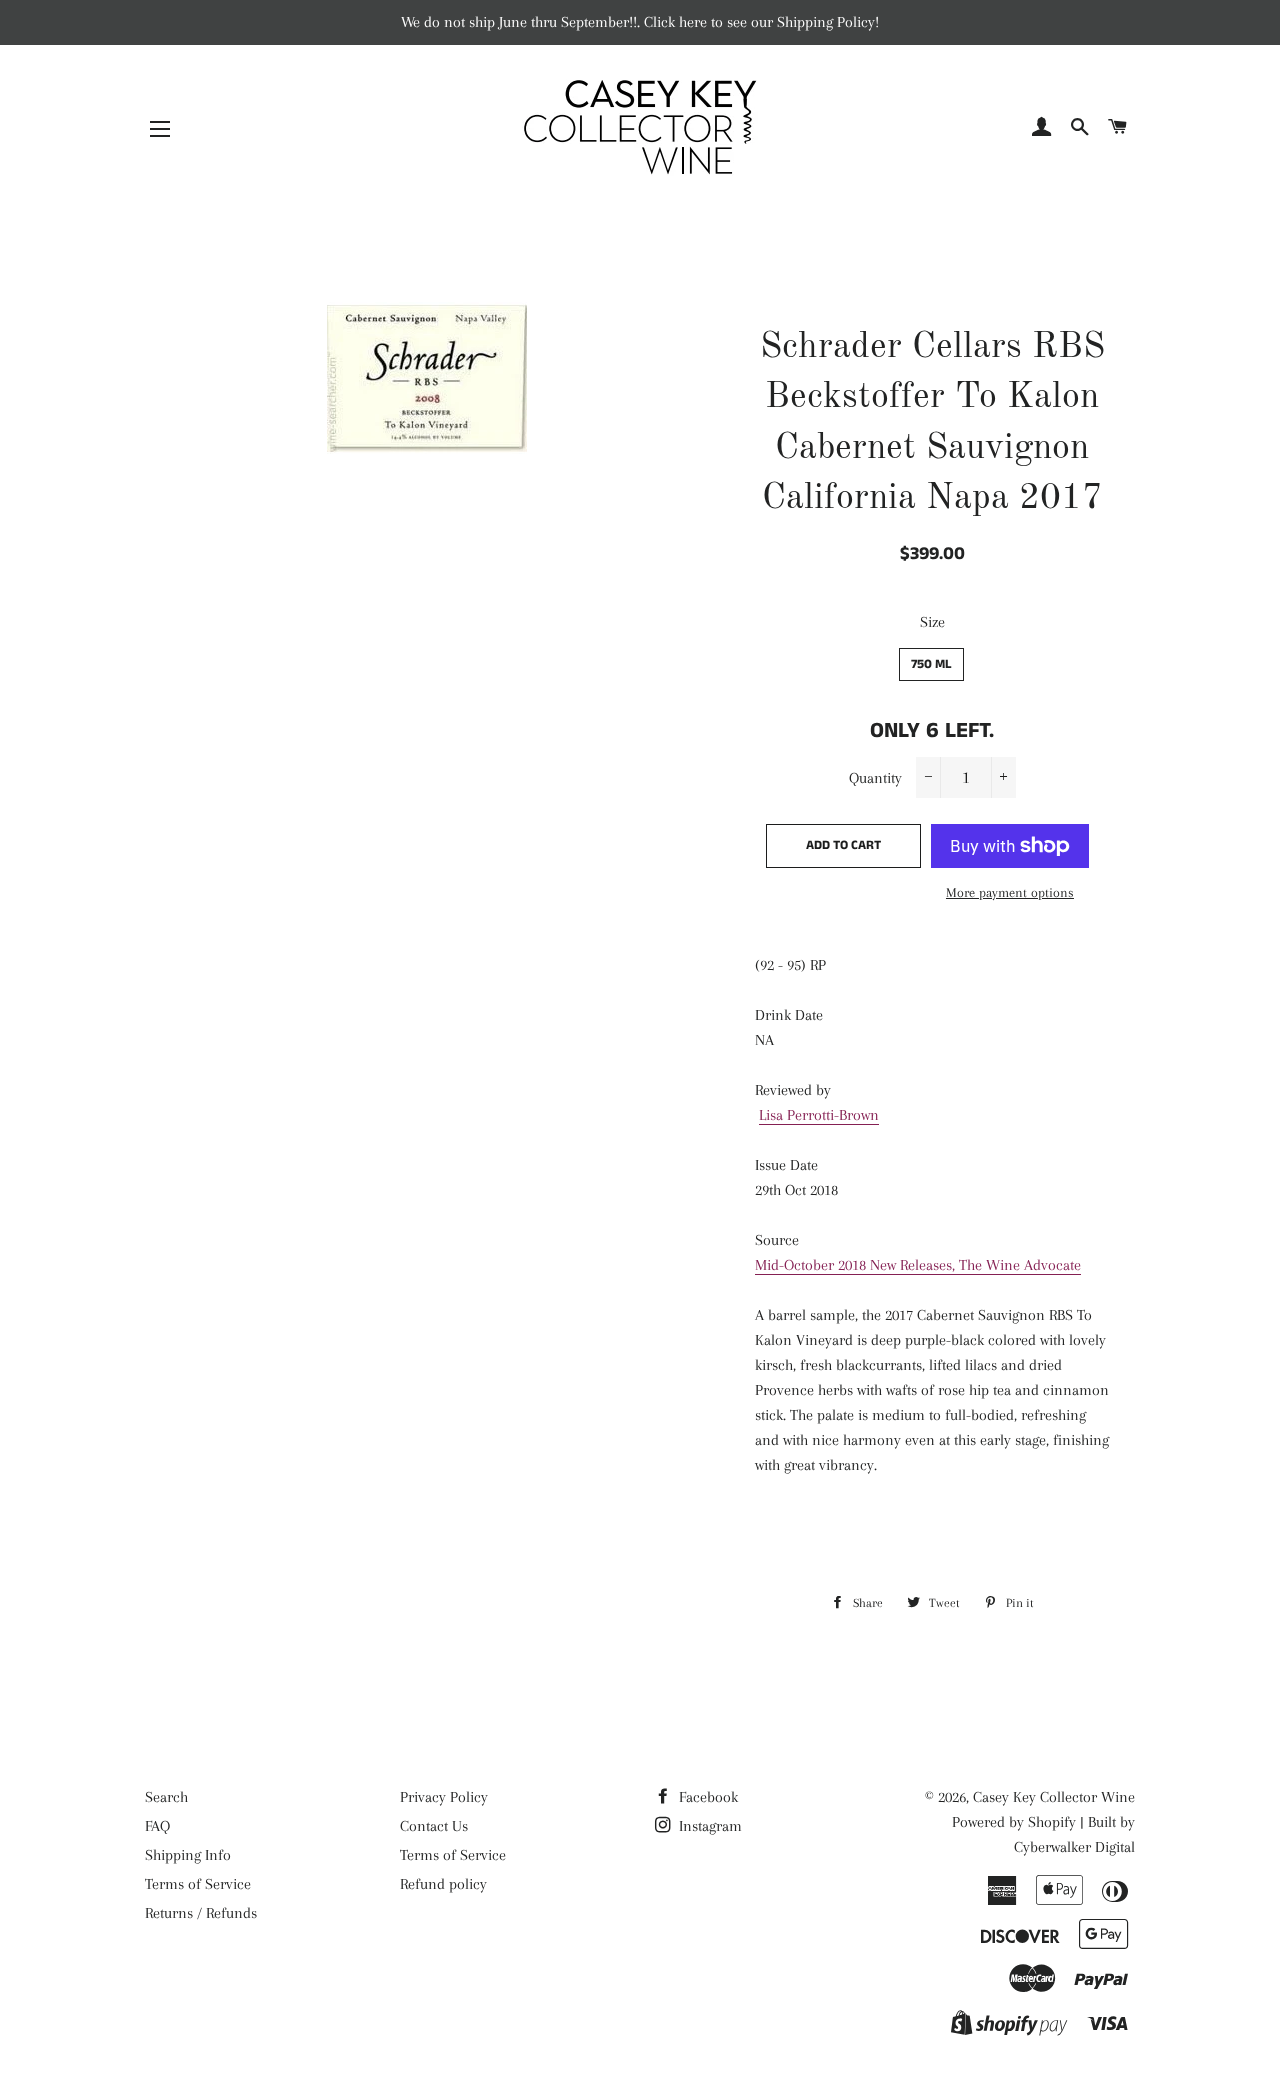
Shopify (1052, 1822)
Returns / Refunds (201, 1913)
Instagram (708, 1826)
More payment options (1010, 892)
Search (166, 1797)
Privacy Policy (444, 1797)
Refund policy (443, 1884)
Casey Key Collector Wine (1054, 1797)
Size (932, 622)
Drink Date (789, 1015)
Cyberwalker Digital (1074, 1847)
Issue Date (786, 1165)
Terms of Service (198, 1884)
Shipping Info (188, 1855)
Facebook (706, 1797)
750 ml (931, 664)
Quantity (875, 778)
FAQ (157, 1826)
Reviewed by (793, 1090)
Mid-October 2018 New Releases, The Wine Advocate (918, 1265)
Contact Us (434, 1826)
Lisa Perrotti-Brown (819, 1115)
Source (777, 1240)
